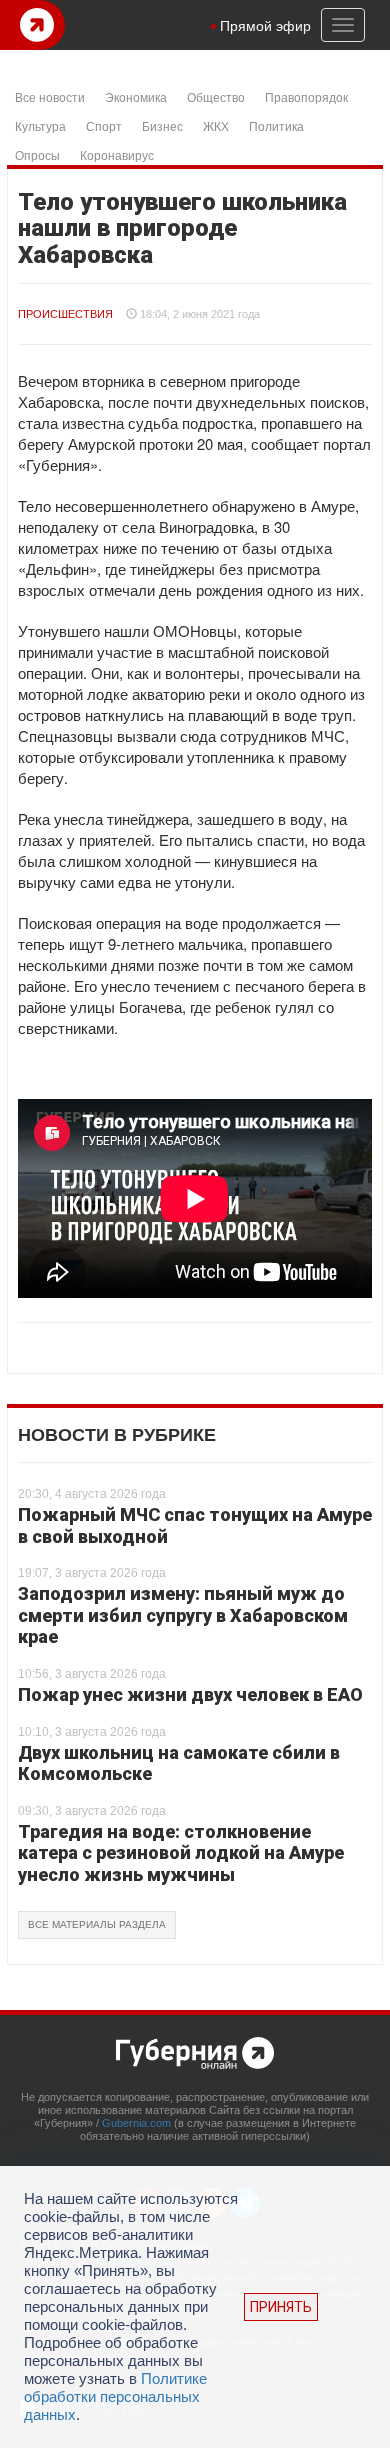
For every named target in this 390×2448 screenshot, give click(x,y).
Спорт (104, 125)
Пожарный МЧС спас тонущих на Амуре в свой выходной (195, 1525)
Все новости (50, 96)
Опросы (37, 154)
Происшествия (65, 314)
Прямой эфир (265, 25)
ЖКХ (216, 125)
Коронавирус (117, 154)
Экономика (136, 96)
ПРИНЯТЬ (281, 2307)
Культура (40, 125)
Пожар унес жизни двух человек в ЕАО (190, 1694)
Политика (276, 125)
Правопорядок (306, 96)
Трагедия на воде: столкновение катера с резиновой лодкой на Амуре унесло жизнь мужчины (181, 1853)
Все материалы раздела (97, 1924)
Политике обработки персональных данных (115, 2396)
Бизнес (162, 125)
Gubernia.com (136, 2123)
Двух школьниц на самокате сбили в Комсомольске (179, 1763)
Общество (216, 96)
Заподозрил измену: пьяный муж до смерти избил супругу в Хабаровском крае (183, 1615)
